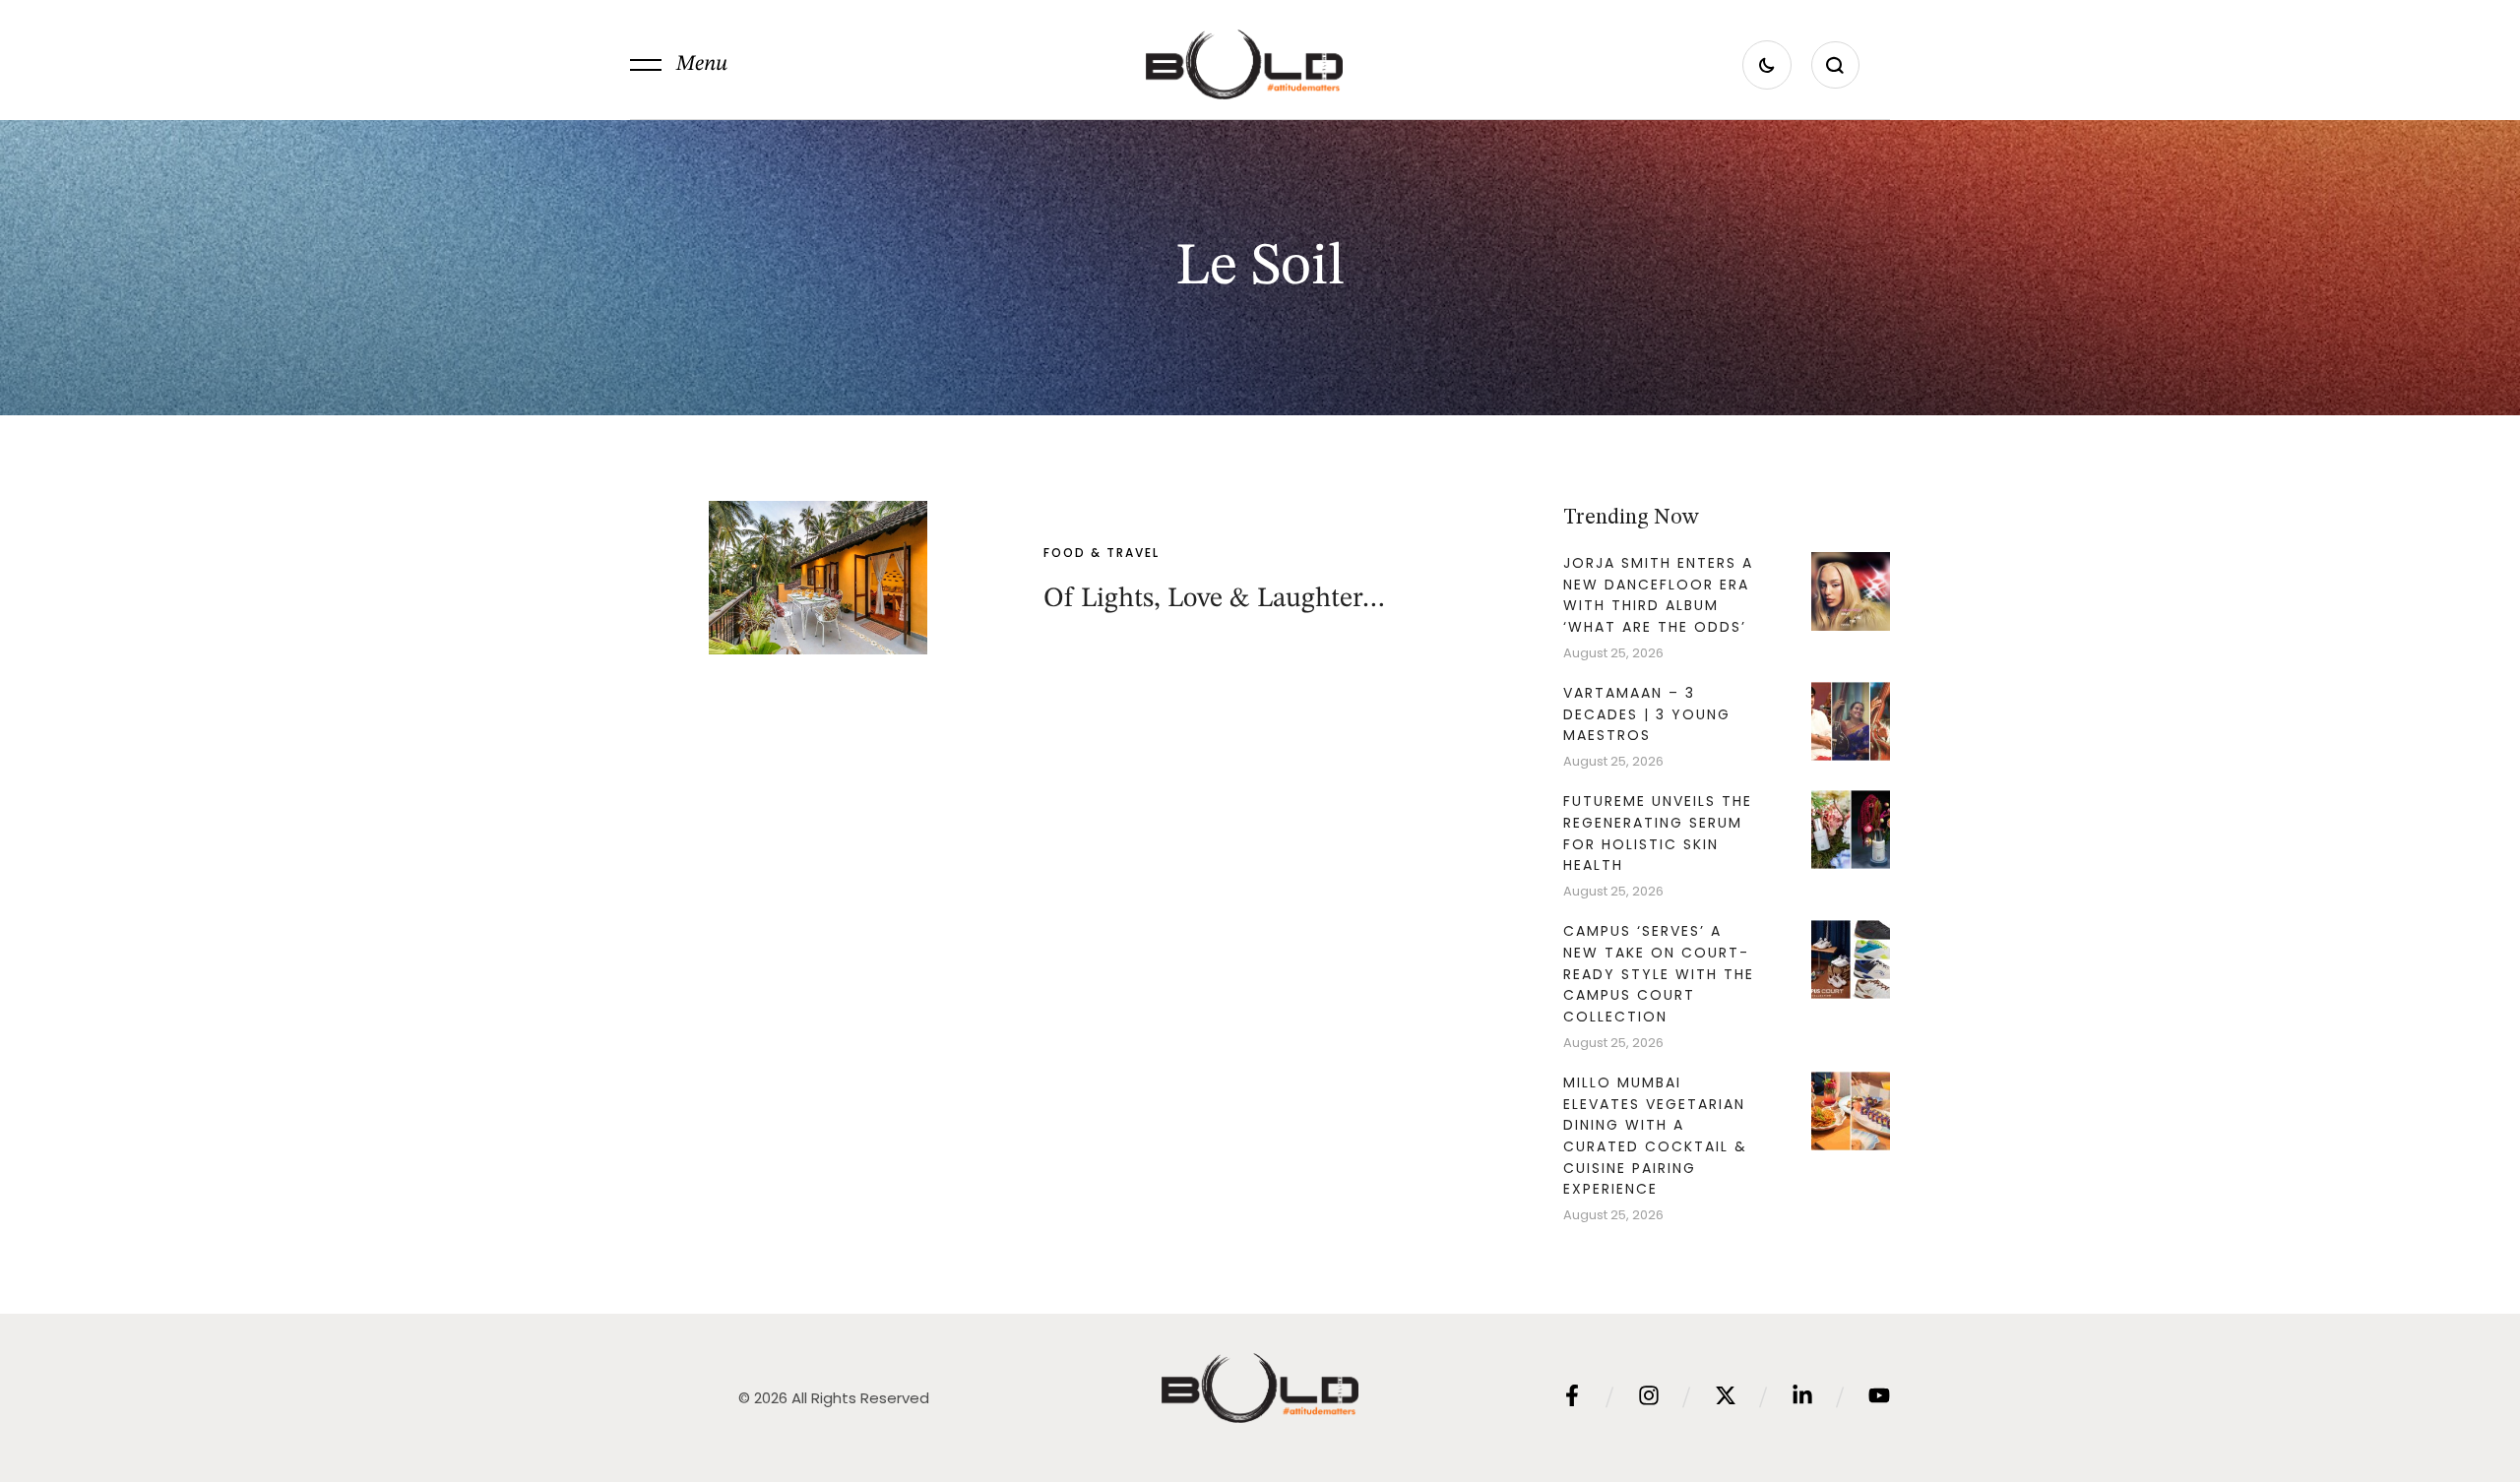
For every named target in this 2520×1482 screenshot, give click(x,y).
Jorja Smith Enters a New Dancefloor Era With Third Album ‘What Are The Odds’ (1658, 595)
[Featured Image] (818, 578)
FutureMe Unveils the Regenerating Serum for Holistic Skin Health (1658, 833)
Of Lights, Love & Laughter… (1215, 599)
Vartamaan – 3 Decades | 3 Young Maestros (1647, 714)
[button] (679, 65)
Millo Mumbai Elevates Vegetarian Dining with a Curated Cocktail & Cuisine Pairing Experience (1655, 1136)
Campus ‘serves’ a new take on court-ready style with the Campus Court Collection (1659, 974)
